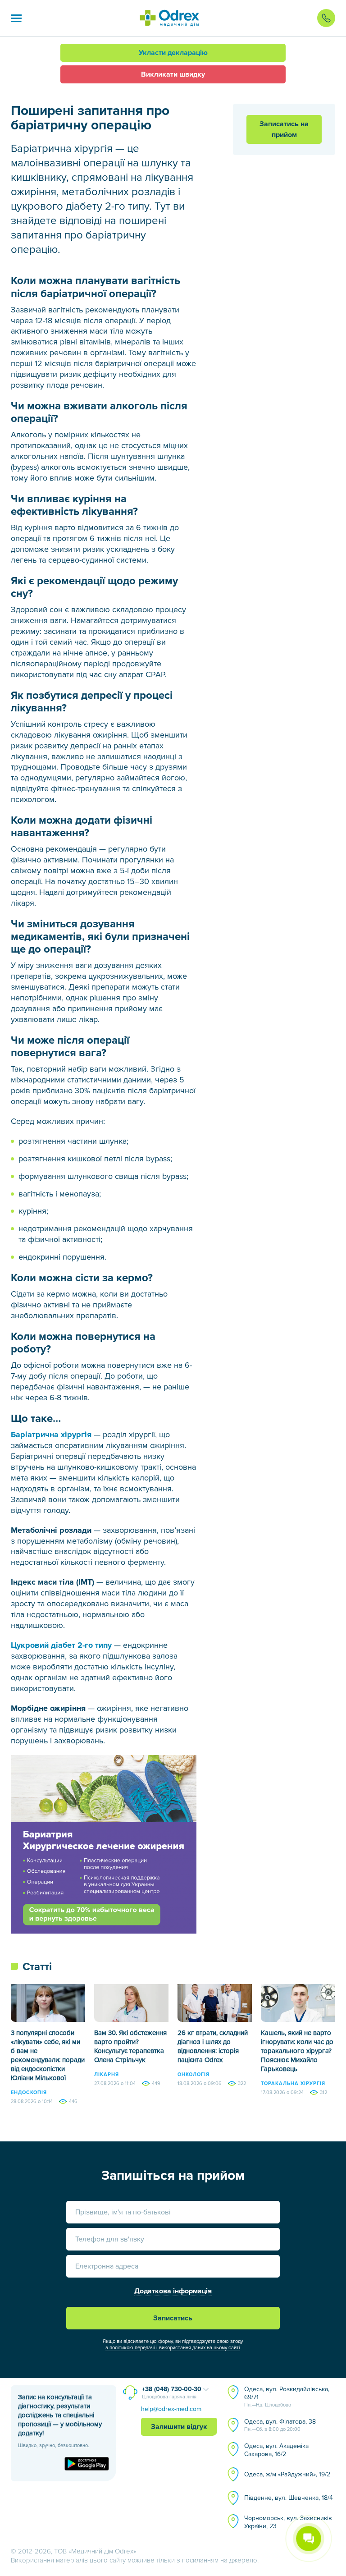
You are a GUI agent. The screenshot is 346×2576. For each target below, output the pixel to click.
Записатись (173, 2318)
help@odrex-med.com (171, 2409)
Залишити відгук (179, 2427)
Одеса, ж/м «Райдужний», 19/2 (287, 2474)
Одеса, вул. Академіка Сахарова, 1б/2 (276, 2450)
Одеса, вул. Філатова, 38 (280, 2425)
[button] (16, 18)
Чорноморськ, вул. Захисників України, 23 (288, 2522)
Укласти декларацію (173, 53)
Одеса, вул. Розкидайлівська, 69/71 (287, 2397)
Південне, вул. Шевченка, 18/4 (289, 2498)
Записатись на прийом (284, 129)
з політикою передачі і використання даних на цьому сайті (173, 2348)
